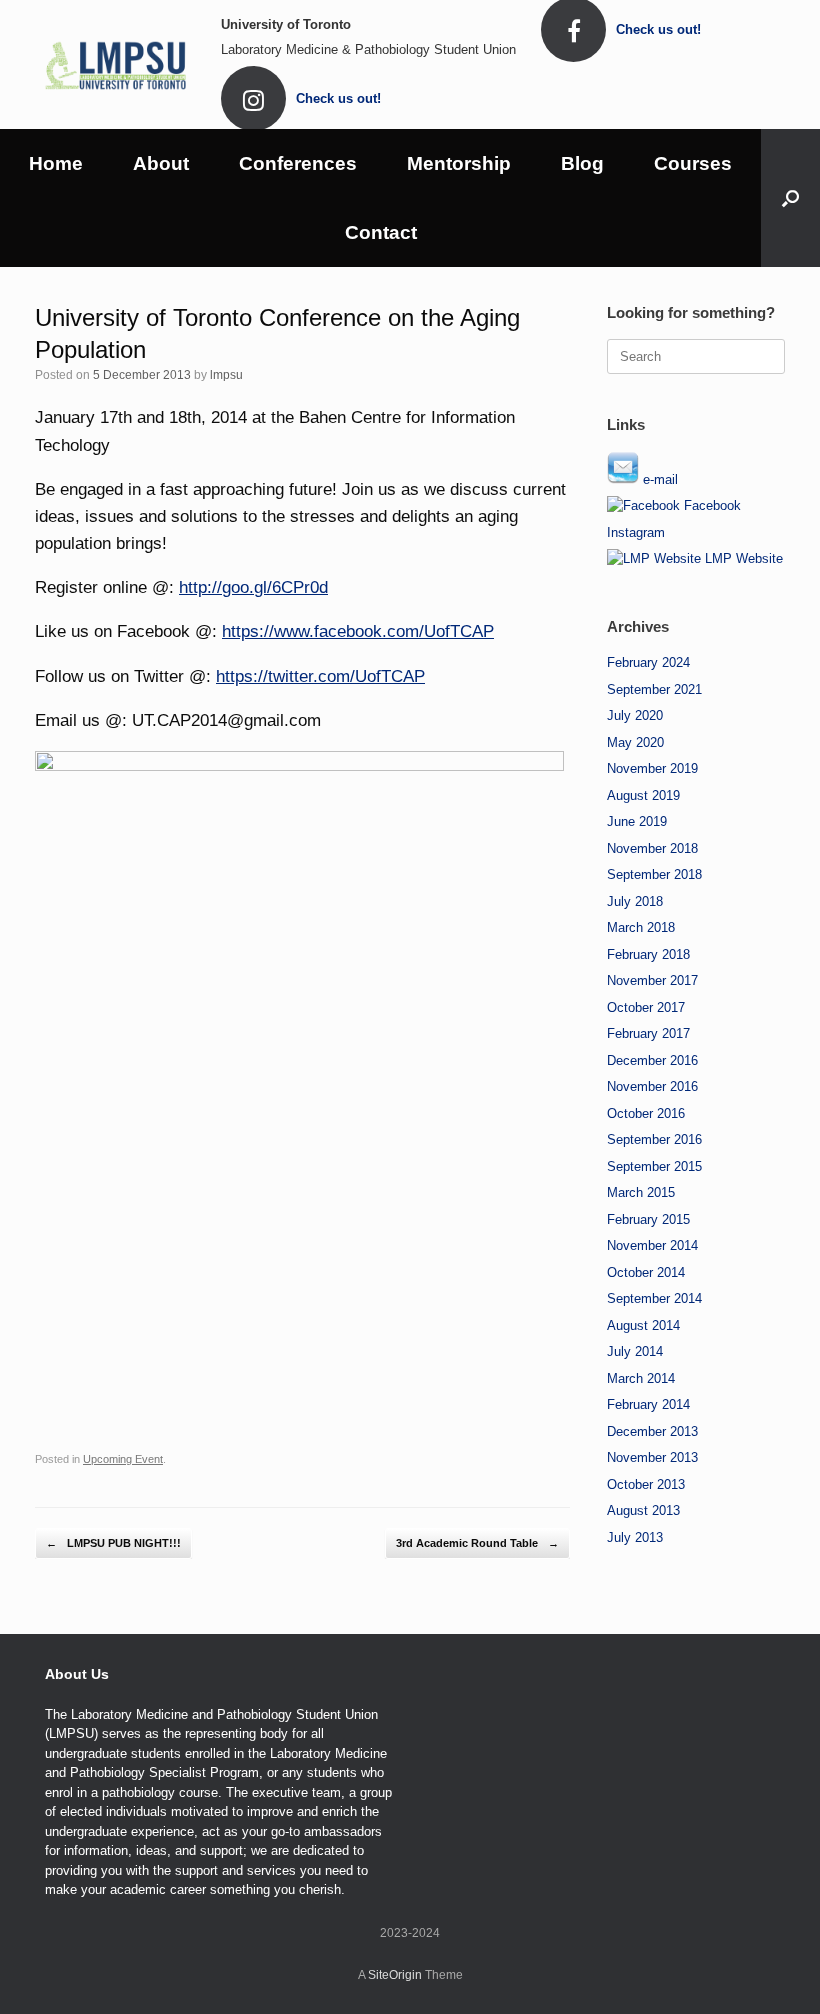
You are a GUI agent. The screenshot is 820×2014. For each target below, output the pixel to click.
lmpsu (226, 375)
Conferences (298, 163)
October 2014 (646, 1272)
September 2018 (654, 874)
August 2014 (643, 1325)
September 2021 (654, 689)
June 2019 (637, 821)
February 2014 (648, 1404)
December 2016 (652, 1060)
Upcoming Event (123, 1459)
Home (56, 163)
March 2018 (641, 927)
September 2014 (654, 1298)
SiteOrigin (395, 1975)
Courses (693, 163)
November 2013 (652, 1457)
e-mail (658, 479)
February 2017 (648, 1033)
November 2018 (652, 848)
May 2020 (635, 742)
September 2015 (654, 1166)
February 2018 (648, 954)
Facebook (710, 505)
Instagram (636, 532)
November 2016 (652, 1086)
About (161, 163)
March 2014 (641, 1378)
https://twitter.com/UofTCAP (320, 676)
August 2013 (643, 1510)
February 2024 (648, 662)
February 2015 (648, 1219)
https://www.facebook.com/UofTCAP (358, 631)
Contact (381, 232)
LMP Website (742, 558)
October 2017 (646, 1007)
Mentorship (459, 163)
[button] (790, 198)
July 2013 (635, 1537)
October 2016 (646, 1113)
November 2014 (652, 1245)
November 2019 (652, 768)
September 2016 (654, 1139)
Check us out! (660, 29)
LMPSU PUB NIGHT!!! (113, 1543)
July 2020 (635, 715)
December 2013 (652, 1431)
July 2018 (635, 901)
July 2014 (635, 1351)
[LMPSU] (115, 63)
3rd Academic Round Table (477, 1543)
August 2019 (643, 795)
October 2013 (646, 1484)
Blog (582, 163)
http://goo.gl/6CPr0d (253, 587)
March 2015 (641, 1192)
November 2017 (652, 980)
